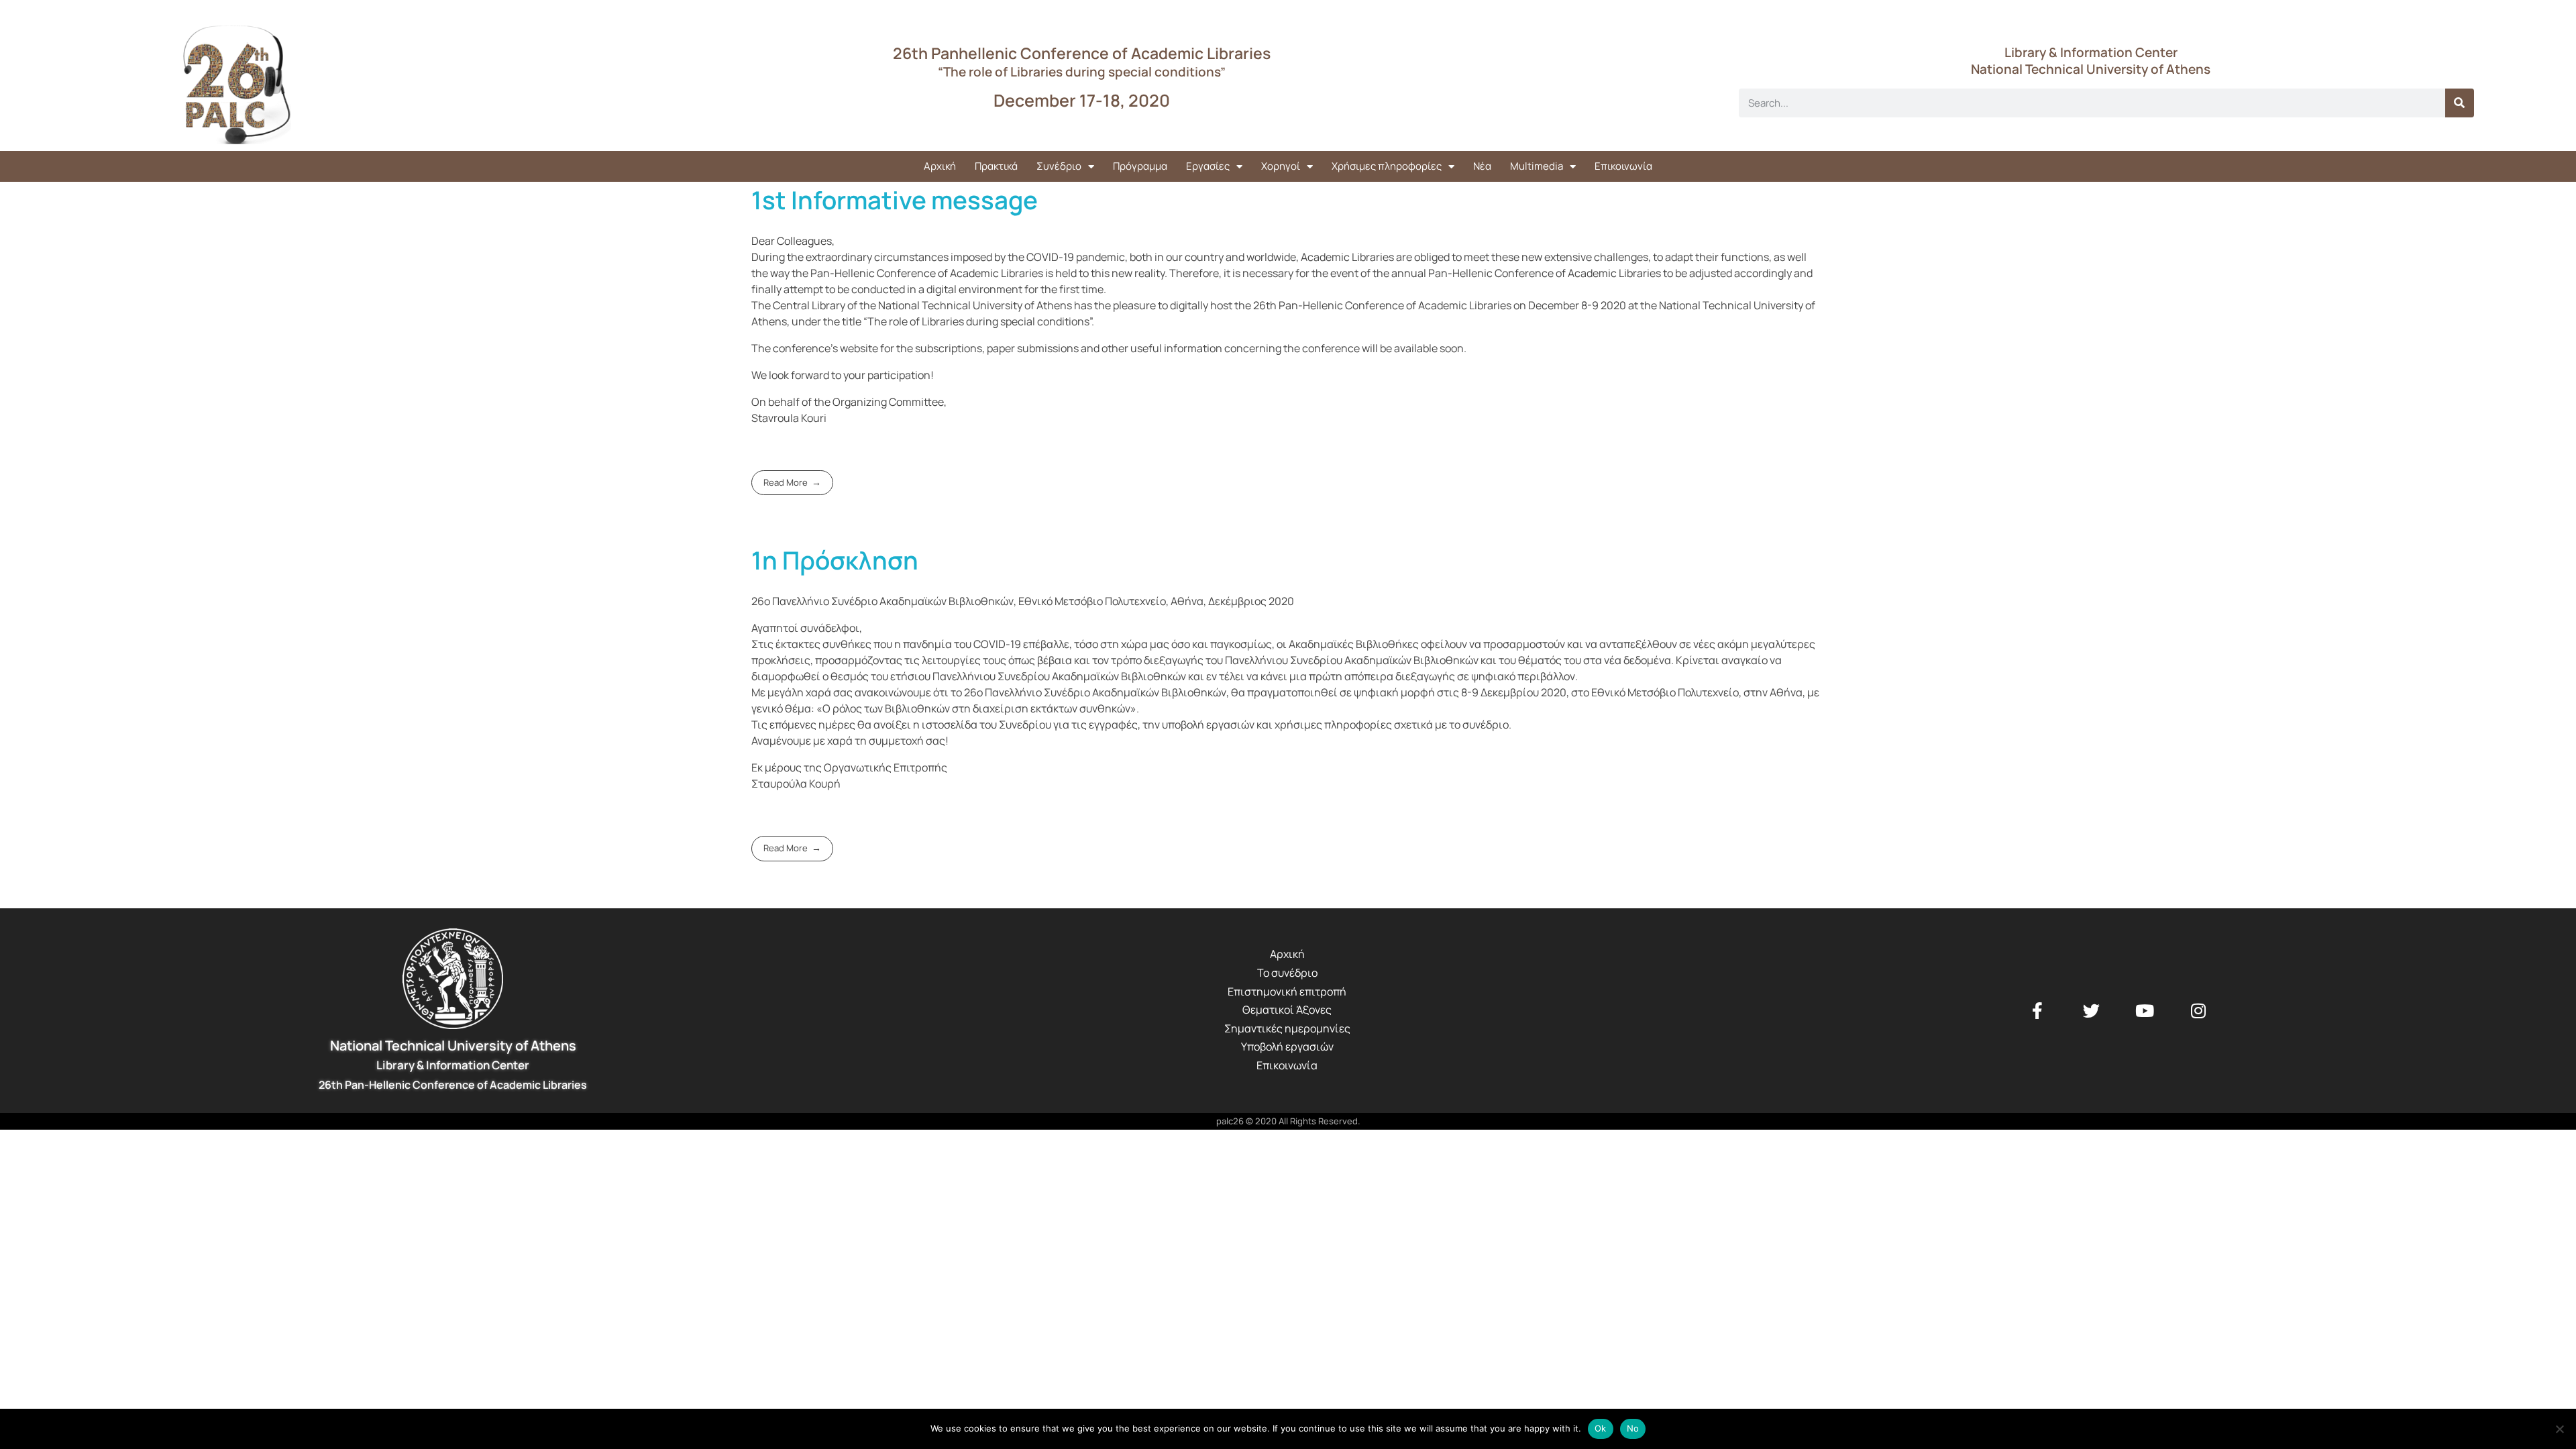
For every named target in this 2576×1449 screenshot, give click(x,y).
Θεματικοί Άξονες (1287, 1010)
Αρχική (940, 166)
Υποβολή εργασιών (1287, 1046)
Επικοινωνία (1623, 166)
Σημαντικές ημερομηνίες (1287, 1028)
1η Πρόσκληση (835, 560)
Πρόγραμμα (1140, 166)
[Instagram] (2198, 1010)
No (1633, 1428)
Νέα (1482, 166)
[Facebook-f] (2037, 1010)
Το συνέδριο (1287, 973)
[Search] (2460, 103)
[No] (2559, 1429)
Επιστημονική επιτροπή (1287, 991)
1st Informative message (895, 200)
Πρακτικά (996, 166)
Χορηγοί (1281, 166)
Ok (1601, 1428)
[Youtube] (2145, 1010)
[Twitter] (2091, 1010)
